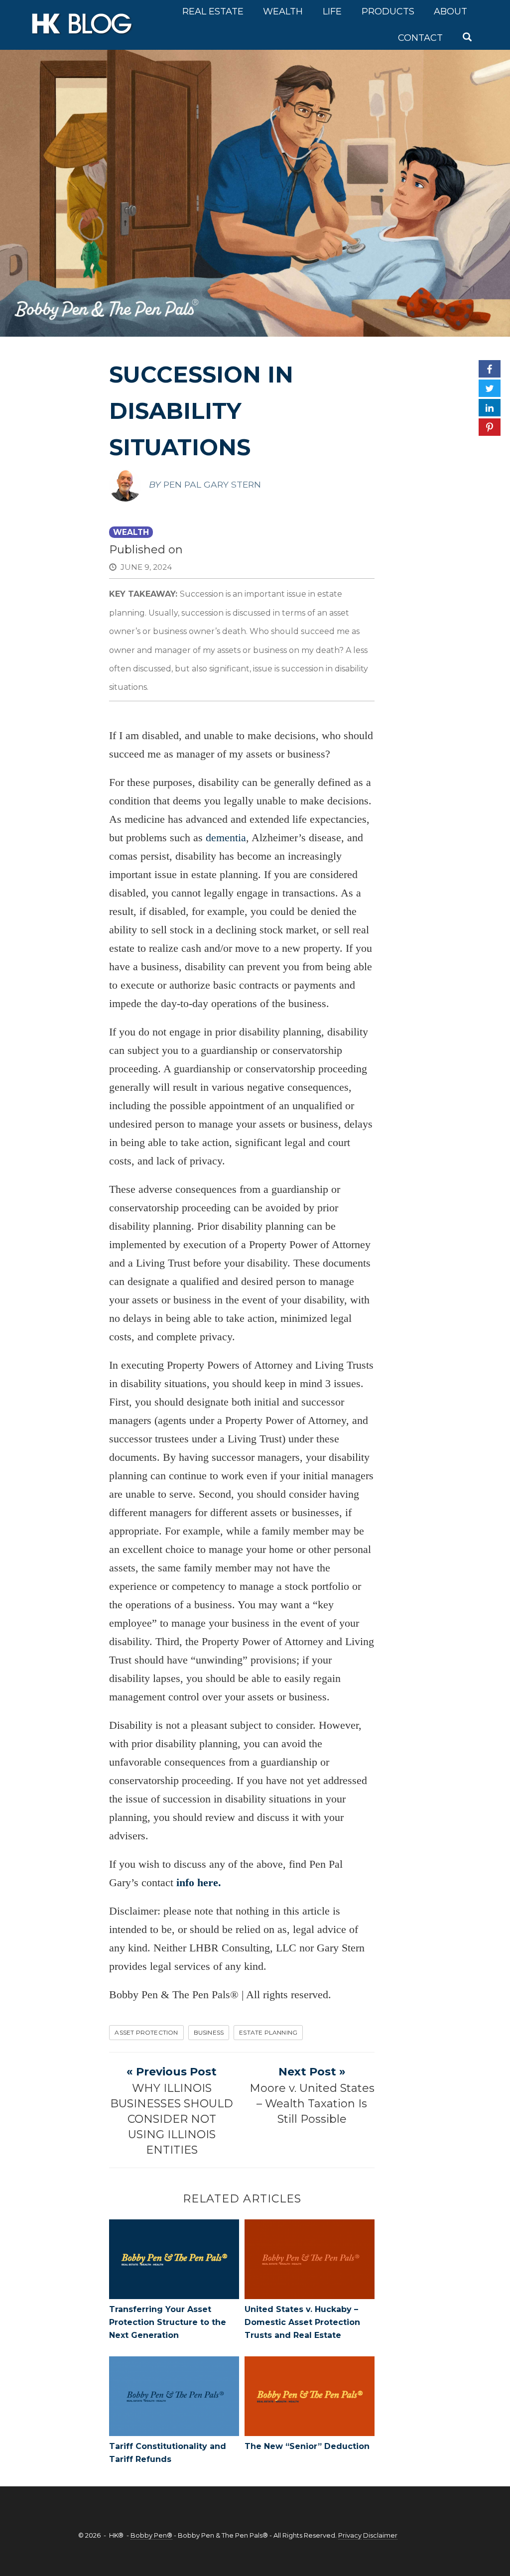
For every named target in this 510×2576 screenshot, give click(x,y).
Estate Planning (268, 2032)
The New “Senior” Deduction (307, 2446)
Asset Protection (146, 2032)
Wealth (283, 11)
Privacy (350, 2535)
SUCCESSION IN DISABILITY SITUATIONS (201, 411)
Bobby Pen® (151, 2535)
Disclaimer (380, 2535)
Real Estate (213, 11)
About (450, 11)
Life (332, 11)
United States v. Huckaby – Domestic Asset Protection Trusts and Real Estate (302, 2322)
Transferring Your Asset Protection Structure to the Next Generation (168, 2322)
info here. (199, 1882)
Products (388, 11)
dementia (226, 837)
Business (209, 2032)
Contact (420, 38)
